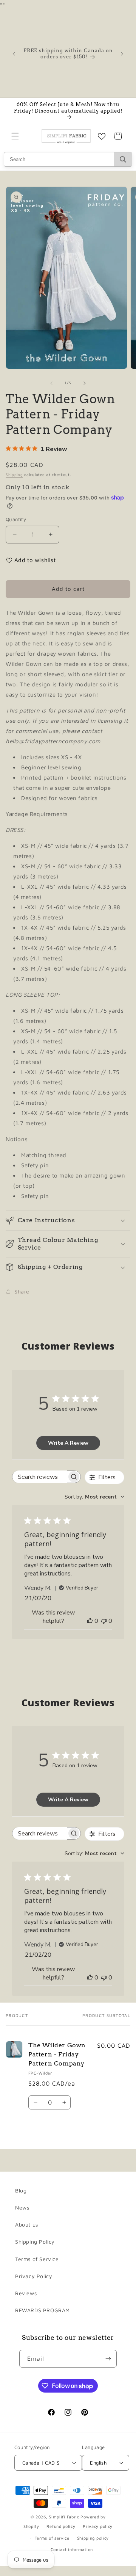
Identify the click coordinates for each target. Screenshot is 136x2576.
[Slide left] (51, 383)
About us (27, 2224)
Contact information (72, 2549)
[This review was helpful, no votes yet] (90, 1621)
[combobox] (94, 1497)
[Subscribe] (108, 2359)
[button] (15, 136)
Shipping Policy (35, 2242)
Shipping (14, 474)
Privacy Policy (34, 2276)
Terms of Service (37, 2259)
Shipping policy (93, 2538)
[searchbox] (40, 1477)
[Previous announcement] (14, 54)
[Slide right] (85, 383)
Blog (21, 2190)
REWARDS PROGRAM (42, 2310)
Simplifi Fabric (64, 2517)
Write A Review (68, 1443)
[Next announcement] (122, 54)
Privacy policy (98, 2526)
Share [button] (22, 1291)
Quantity (16, 519)
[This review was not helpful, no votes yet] (104, 1621)
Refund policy (61, 2526)
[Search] (123, 159)
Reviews (26, 2293)
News (22, 2207)
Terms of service (52, 2538)
